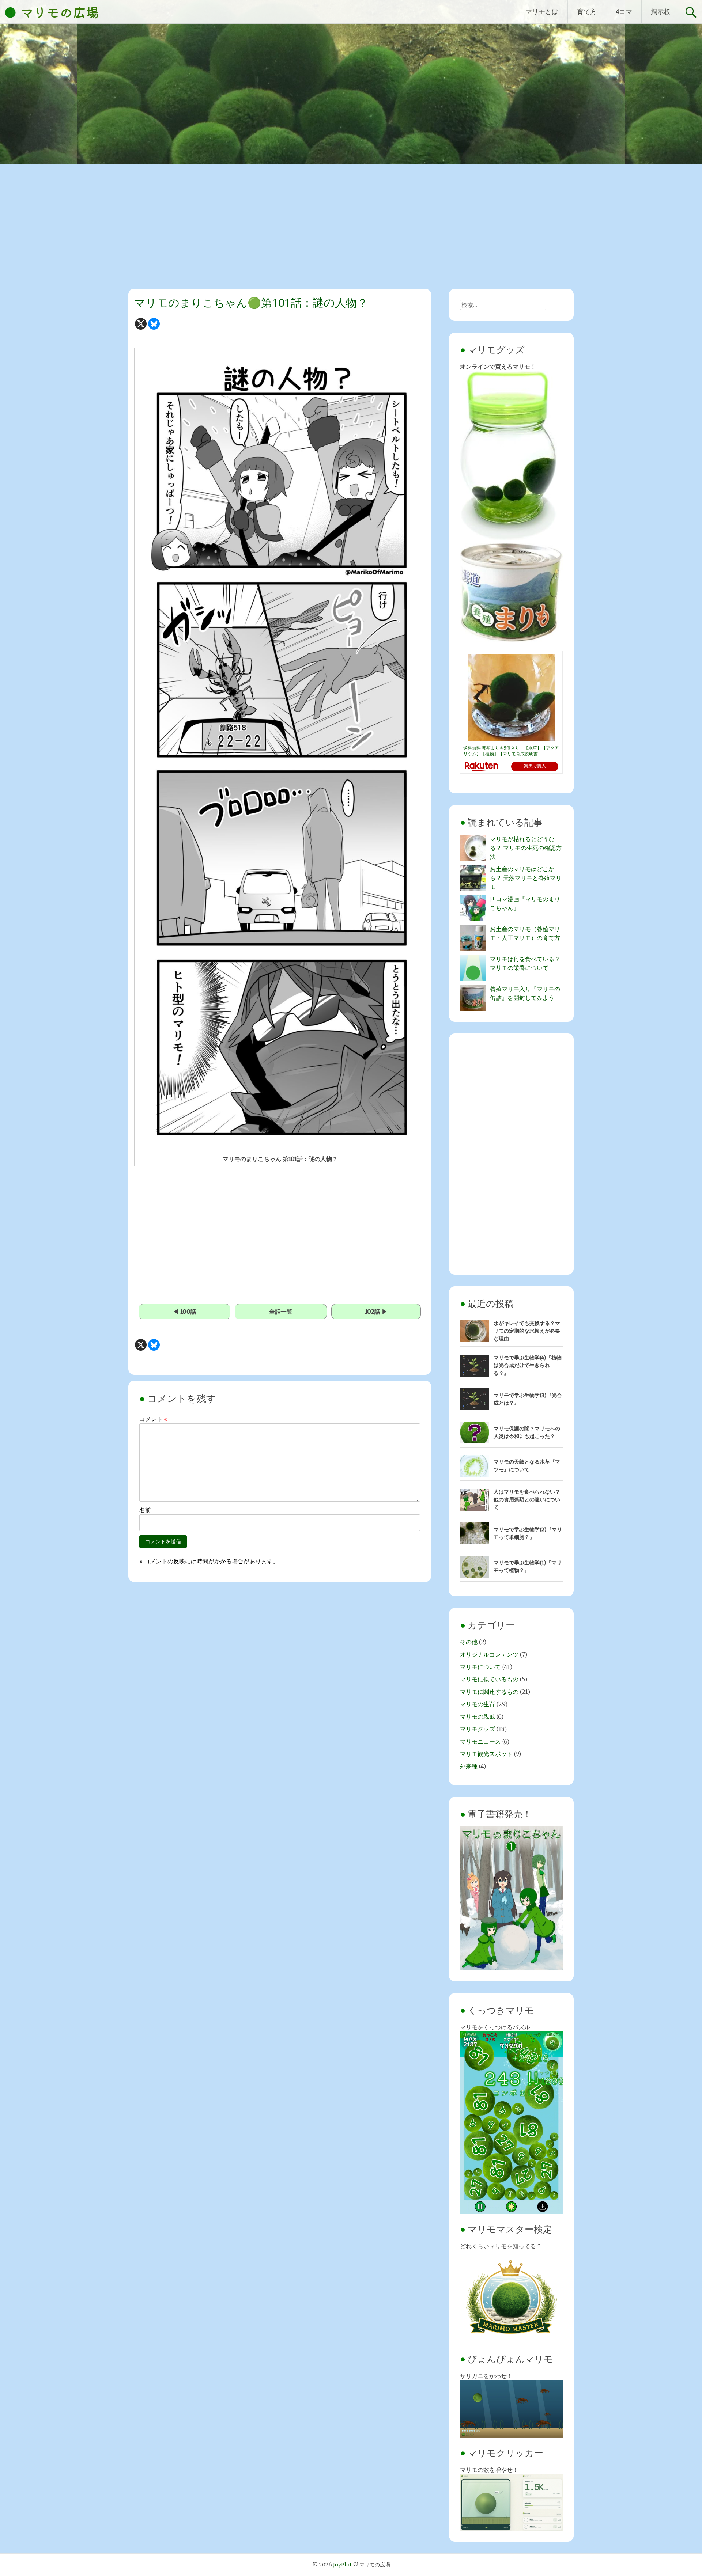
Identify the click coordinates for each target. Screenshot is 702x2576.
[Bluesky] (154, 324)
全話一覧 (281, 1312)
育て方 (587, 12)
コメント (153, 1419)
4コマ (624, 12)
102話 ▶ (376, 1312)
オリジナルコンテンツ (489, 1654)
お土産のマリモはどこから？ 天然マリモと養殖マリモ (526, 878)
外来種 (469, 1766)
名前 (145, 1510)
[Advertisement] (351, 229)
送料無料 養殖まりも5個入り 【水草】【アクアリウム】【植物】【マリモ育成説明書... (511, 751)
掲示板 (661, 12)
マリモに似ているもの (489, 1679)
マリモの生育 (478, 1704)
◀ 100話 (185, 1312)
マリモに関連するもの (489, 1692)
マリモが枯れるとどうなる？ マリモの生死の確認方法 (526, 848)
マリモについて (480, 1667)
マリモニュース (480, 1741)
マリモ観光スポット (486, 1754)
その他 (469, 1642)
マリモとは (542, 12)
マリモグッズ (478, 1729)
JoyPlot (342, 2565)
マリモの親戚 (478, 1716)
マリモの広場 (60, 12)
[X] (141, 324)
